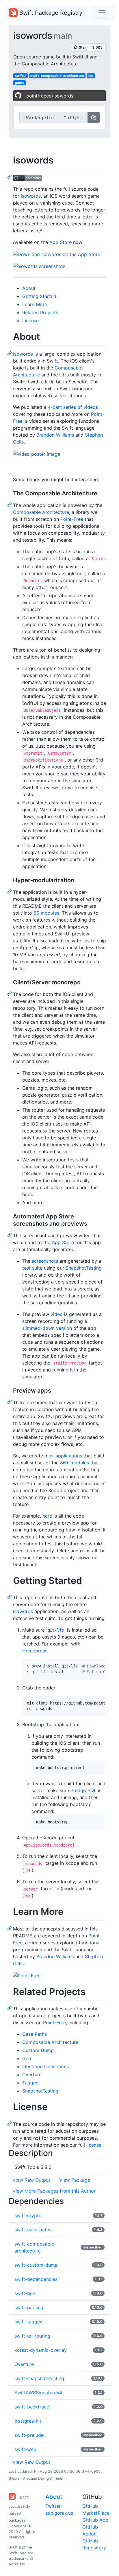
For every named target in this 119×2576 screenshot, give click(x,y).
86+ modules (75, 1463)
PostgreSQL (83, 1790)
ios (91, 76)
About (29, 288)
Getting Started (39, 296)
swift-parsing (29, 2307)
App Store (61, 242)
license (94, 2145)
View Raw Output (31, 2180)
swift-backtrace (32, 2407)
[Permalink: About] (10, 353)
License (30, 321)
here (47, 1516)
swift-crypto (28, 2215)
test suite (32, 1268)
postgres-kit (28, 2421)
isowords (31, 196)
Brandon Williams (55, 435)
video (57, 1314)
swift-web (25, 2449)
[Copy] (94, 117)
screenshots (45, 1261)
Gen (27, 2058)
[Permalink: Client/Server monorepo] (10, 993)
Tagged (30, 2083)
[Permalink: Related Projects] (10, 2008)
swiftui (21, 76)
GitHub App (95, 2520)
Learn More (35, 304)
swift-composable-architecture (57, 76)
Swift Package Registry (50, 13)
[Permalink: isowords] (10, 176)
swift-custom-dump (36, 2265)
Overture (32, 2075)
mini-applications (63, 1456)
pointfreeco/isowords (50, 96)
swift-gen (25, 2293)
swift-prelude (29, 2435)
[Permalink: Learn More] (10, 1928)
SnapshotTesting (84, 1268)
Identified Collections (45, 2066)
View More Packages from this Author (54, 2191)
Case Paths (35, 2034)
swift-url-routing (32, 2336)
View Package (75, 2180)
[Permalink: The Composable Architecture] (10, 504)
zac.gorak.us (59, 2513)
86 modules (46, 913)
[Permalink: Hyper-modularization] (10, 891)
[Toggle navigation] (102, 13)
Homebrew (34, 1651)
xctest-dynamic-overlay (41, 2350)
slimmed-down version (47, 1328)
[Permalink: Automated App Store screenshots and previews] (10, 1235)
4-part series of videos (73, 407)
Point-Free (72, 519)
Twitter (53, 2506)
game (19, 83)
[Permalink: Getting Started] (10, 1597)
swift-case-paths (33, 2230)
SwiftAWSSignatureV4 (38, 2393)
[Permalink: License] (10, 2123)
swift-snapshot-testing (39, 2378)
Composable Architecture (41, 512)
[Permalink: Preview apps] (10, 1402)
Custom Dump (38, 2050)
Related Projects (40, 312)
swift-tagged (29, 2322)
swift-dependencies (36, 2279)
